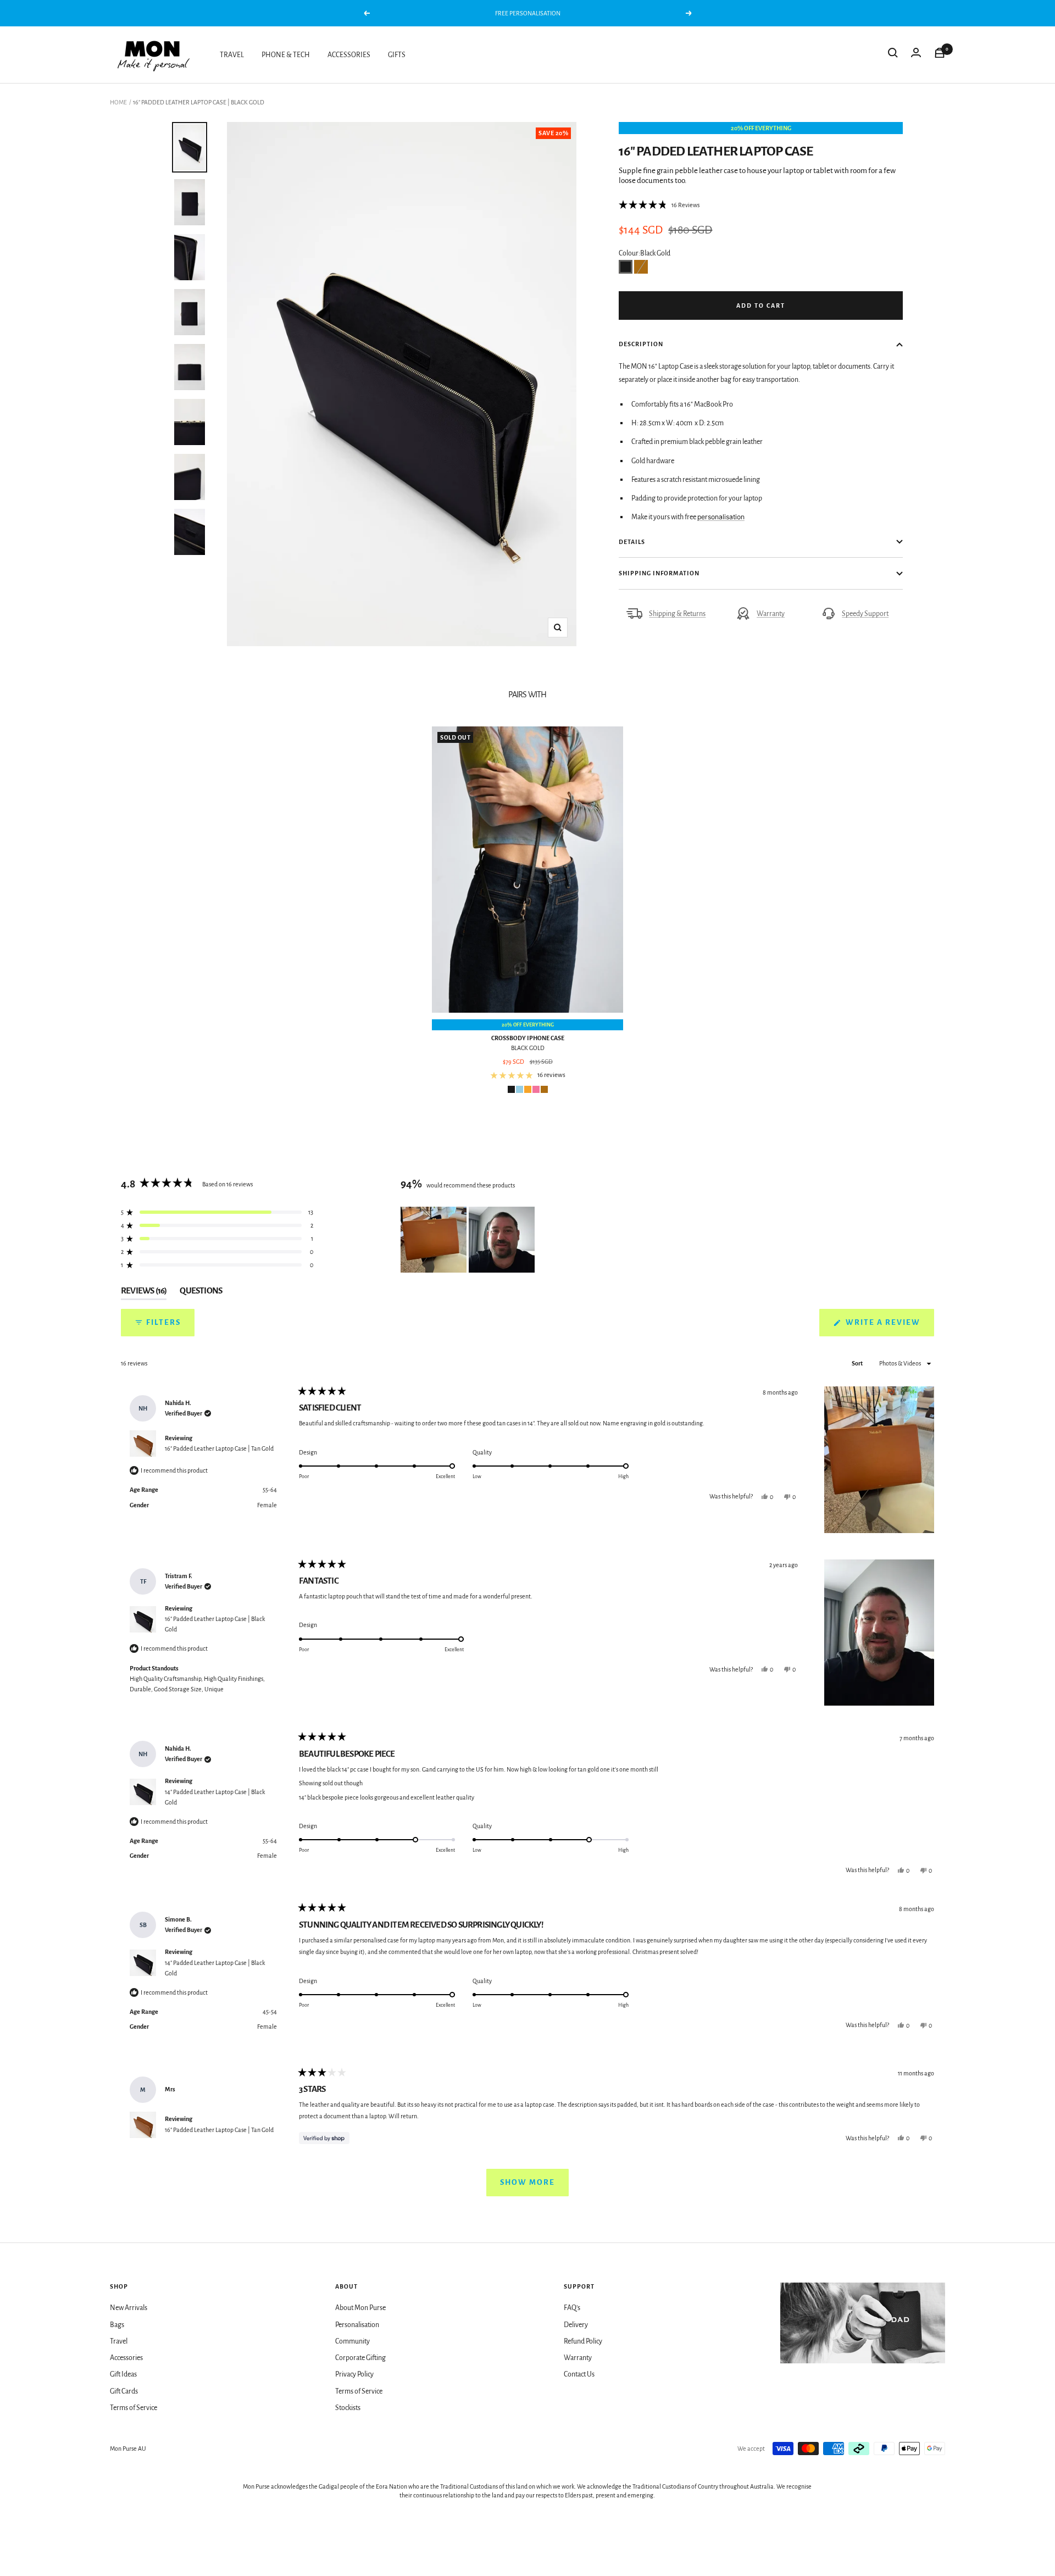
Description (641, 344)
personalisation (721, 517)
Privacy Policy (354, 2374)
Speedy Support (865, 614)
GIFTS (397, 55)
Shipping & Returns (677, 614)
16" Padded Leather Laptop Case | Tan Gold (219, 1448)
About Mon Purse (360, 2308)
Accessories (126, 2358)
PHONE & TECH (286, 55)
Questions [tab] (201, 1293)
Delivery (576, 2325)
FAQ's (572, 2308)
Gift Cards (124, 2391)
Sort (858, 1363)
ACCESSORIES (349, 55)
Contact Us (579, 2374)
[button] (659, 205)
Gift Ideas (123, 2374)
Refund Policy (583, 2341)
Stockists (348, 2408)
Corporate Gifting (360, 2358)
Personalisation (357, 2325)
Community (352, 2341)
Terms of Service (134, 2408)
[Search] (893, 55)
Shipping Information (659, 573)
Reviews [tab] (144, 1293)
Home (118, 102)
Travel (119, 2341)
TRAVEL (232, 55)
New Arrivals (129, 2308)
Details (632, 542)
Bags (117, 2325)
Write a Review (889, 1327)
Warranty (771, 614)
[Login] (916, 55)
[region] (469, 1240)
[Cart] (940, 55)
